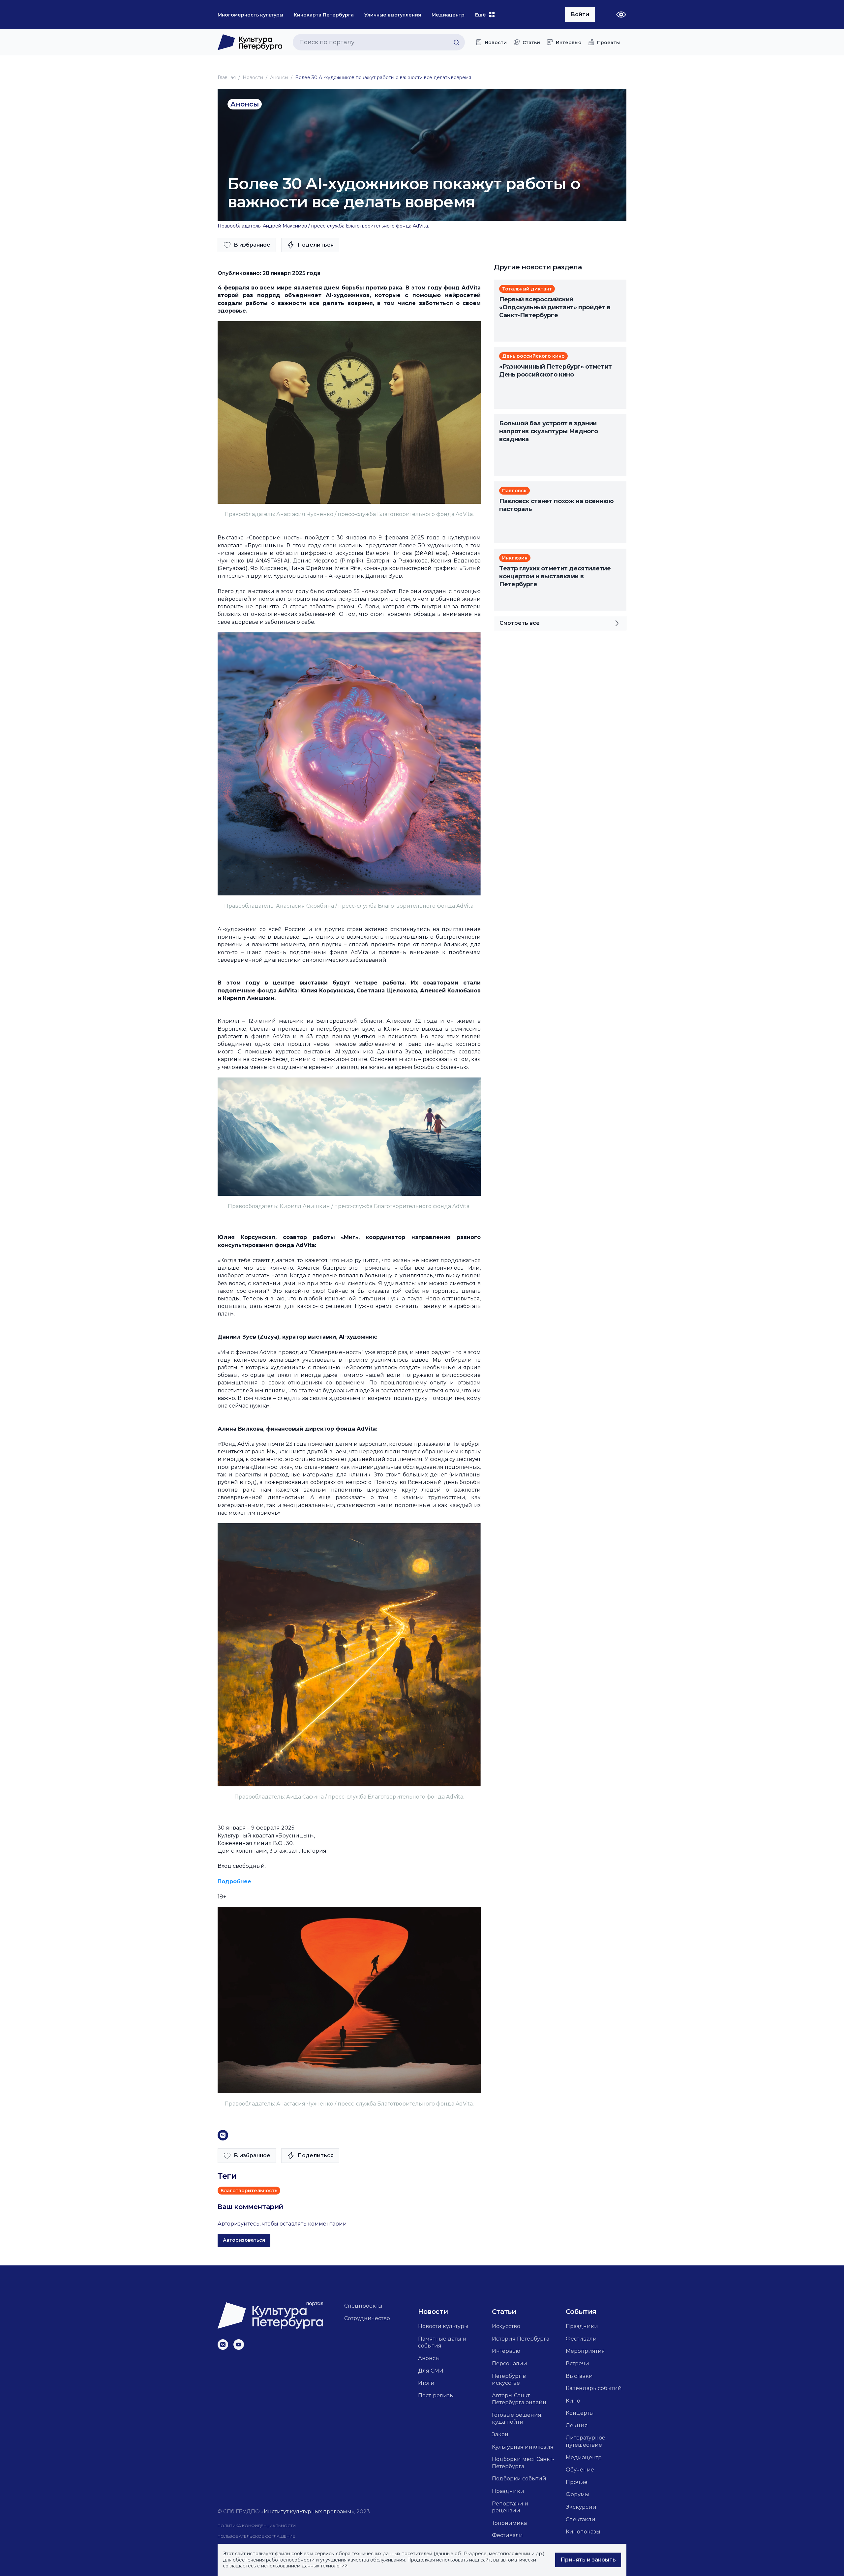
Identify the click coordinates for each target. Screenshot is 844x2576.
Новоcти (253, 77)
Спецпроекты (363, 2306)
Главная (227, 77)
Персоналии (510, 2364)
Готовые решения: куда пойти (517, 2419)
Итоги (426, 2383)
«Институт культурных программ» (308, 2512)
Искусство (506, 2326)
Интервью (506, 2351)
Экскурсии (581, 2507)
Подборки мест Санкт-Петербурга (523, 2463)
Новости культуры (443, 2326)
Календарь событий (594, 2388)
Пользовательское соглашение (256, 2536)
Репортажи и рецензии (510, 2507)
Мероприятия (585, 2351)
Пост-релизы (436, 2395)
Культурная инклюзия (523, 2447)
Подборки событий (519, 2479)
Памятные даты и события (442, 2342)
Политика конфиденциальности (257, 2526)
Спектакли (581, 2519)
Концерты (580, 2413)
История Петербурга (521, 2339)
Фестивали (507, 2535)
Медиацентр (584, 2457)
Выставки (579, 2376)
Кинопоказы (583, 2532)
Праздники (508, 2491)
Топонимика (509, 2523)
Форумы (577, 2494)
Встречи (577, 2364)
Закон (500, 2434)
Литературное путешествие (586, 2441)
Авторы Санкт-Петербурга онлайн (519, 2399)
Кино (573, 2401)
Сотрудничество (367, 2318)
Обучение (580, 2470)
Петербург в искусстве (509, 2380)
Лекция (577, 2425)
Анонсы (279, 77)
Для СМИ (431, 2371)
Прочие (577, 2482)
